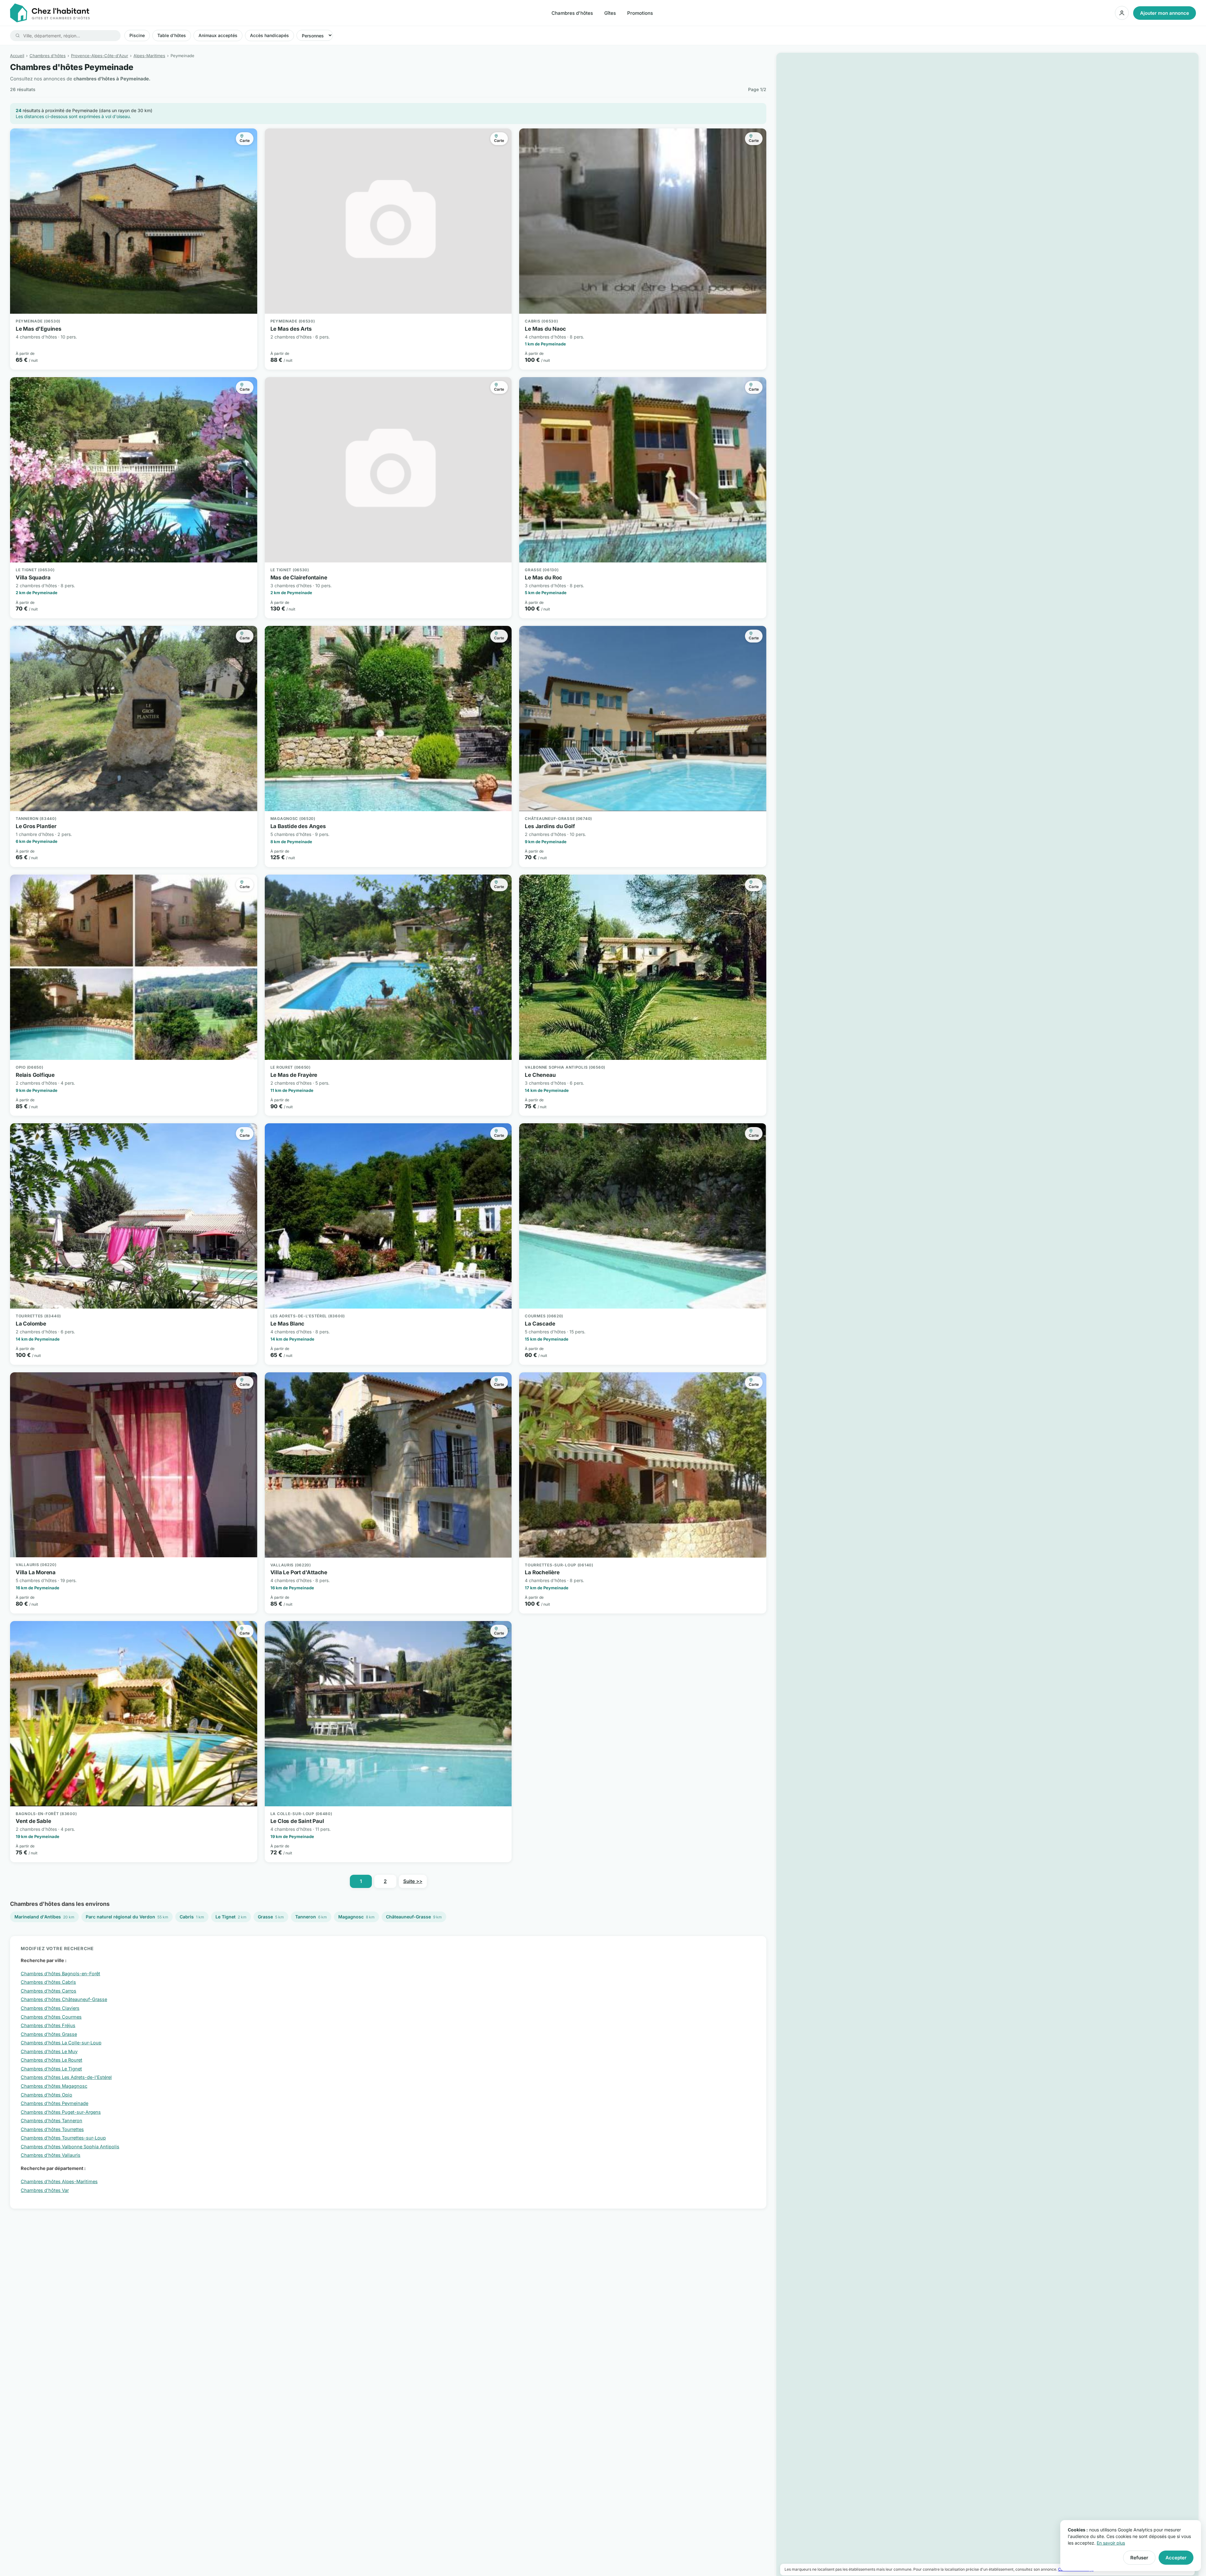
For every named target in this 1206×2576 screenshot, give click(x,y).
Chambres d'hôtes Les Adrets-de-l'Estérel (66, 2077)
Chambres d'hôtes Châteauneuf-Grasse (64, 1999)
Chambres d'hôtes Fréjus (48, 2025)
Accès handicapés (269, 35)
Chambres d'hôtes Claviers (50, 2008)
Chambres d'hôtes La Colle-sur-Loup (61, 2043)
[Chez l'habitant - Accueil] (50, 13)
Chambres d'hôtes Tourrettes (52, 2129)
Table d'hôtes (172, 35)
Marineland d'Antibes (44, 1917)
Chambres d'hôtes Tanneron (52, 2120)
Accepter (1176, 2558)
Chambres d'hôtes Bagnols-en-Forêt (60, 1974)
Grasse (271, 1917)
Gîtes (610, 13)
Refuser (1139, 2558)
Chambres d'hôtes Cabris (48, 1982)
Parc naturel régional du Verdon (127, 1917)
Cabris (192, 1917)
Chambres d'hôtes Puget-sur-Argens (61, 2112)
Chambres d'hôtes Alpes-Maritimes (59, 2181)
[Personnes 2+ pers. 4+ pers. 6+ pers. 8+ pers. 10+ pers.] (315, 35)
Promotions (640, 13)
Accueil (17, 56)
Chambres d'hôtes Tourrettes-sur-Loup (63, 2138)
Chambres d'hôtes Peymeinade (54, 2103)
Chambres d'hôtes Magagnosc (54, 2086)
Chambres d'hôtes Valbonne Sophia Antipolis (70, 2147)
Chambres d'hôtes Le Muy (49, 2051)
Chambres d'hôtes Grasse (49, 2034)
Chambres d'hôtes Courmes (51, 2017)
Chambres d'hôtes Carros (49, 1991)
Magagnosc (356, 1917)
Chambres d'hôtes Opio (46, 2095)
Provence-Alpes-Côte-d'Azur (100, 56)
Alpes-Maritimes (149, 56)
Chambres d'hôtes (572, 13)
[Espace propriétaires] (1122, 13)
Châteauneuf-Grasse (414, 1917)
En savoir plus (1111, 2543)
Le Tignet (231, 1917)
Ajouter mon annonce (1165, 13)
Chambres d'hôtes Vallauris (51, 2155)
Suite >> (413, 1881)
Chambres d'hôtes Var (45, 2190)
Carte (245, 141)
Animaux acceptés (218, 35)
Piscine (137, 35)
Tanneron (311, 1917)
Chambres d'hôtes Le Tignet (51, 2069)
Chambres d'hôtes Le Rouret (52, 2060)
